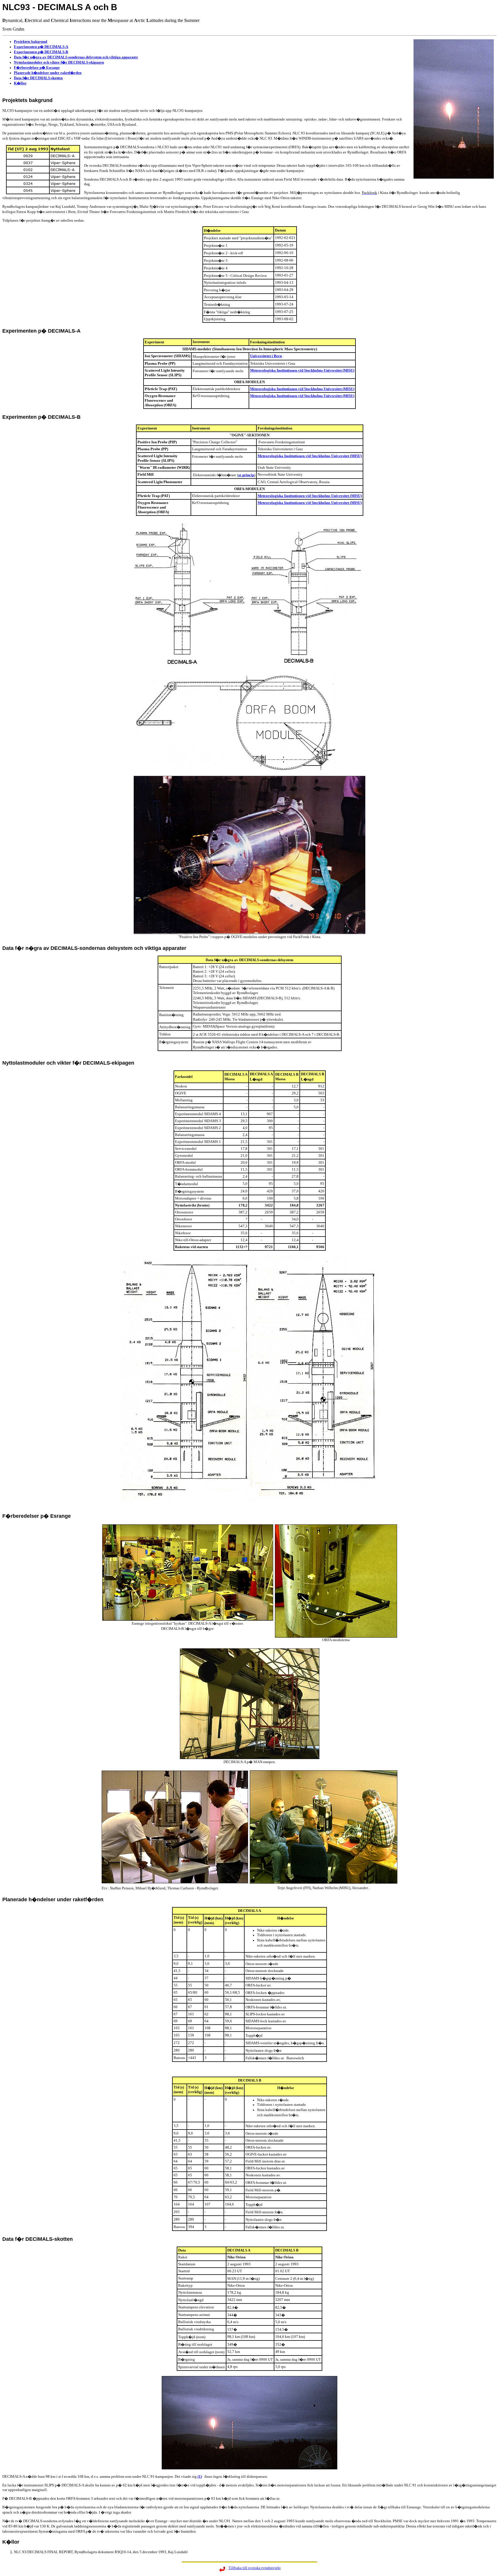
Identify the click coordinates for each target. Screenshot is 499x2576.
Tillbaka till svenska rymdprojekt (255, 2568)
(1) (200, 2476)
